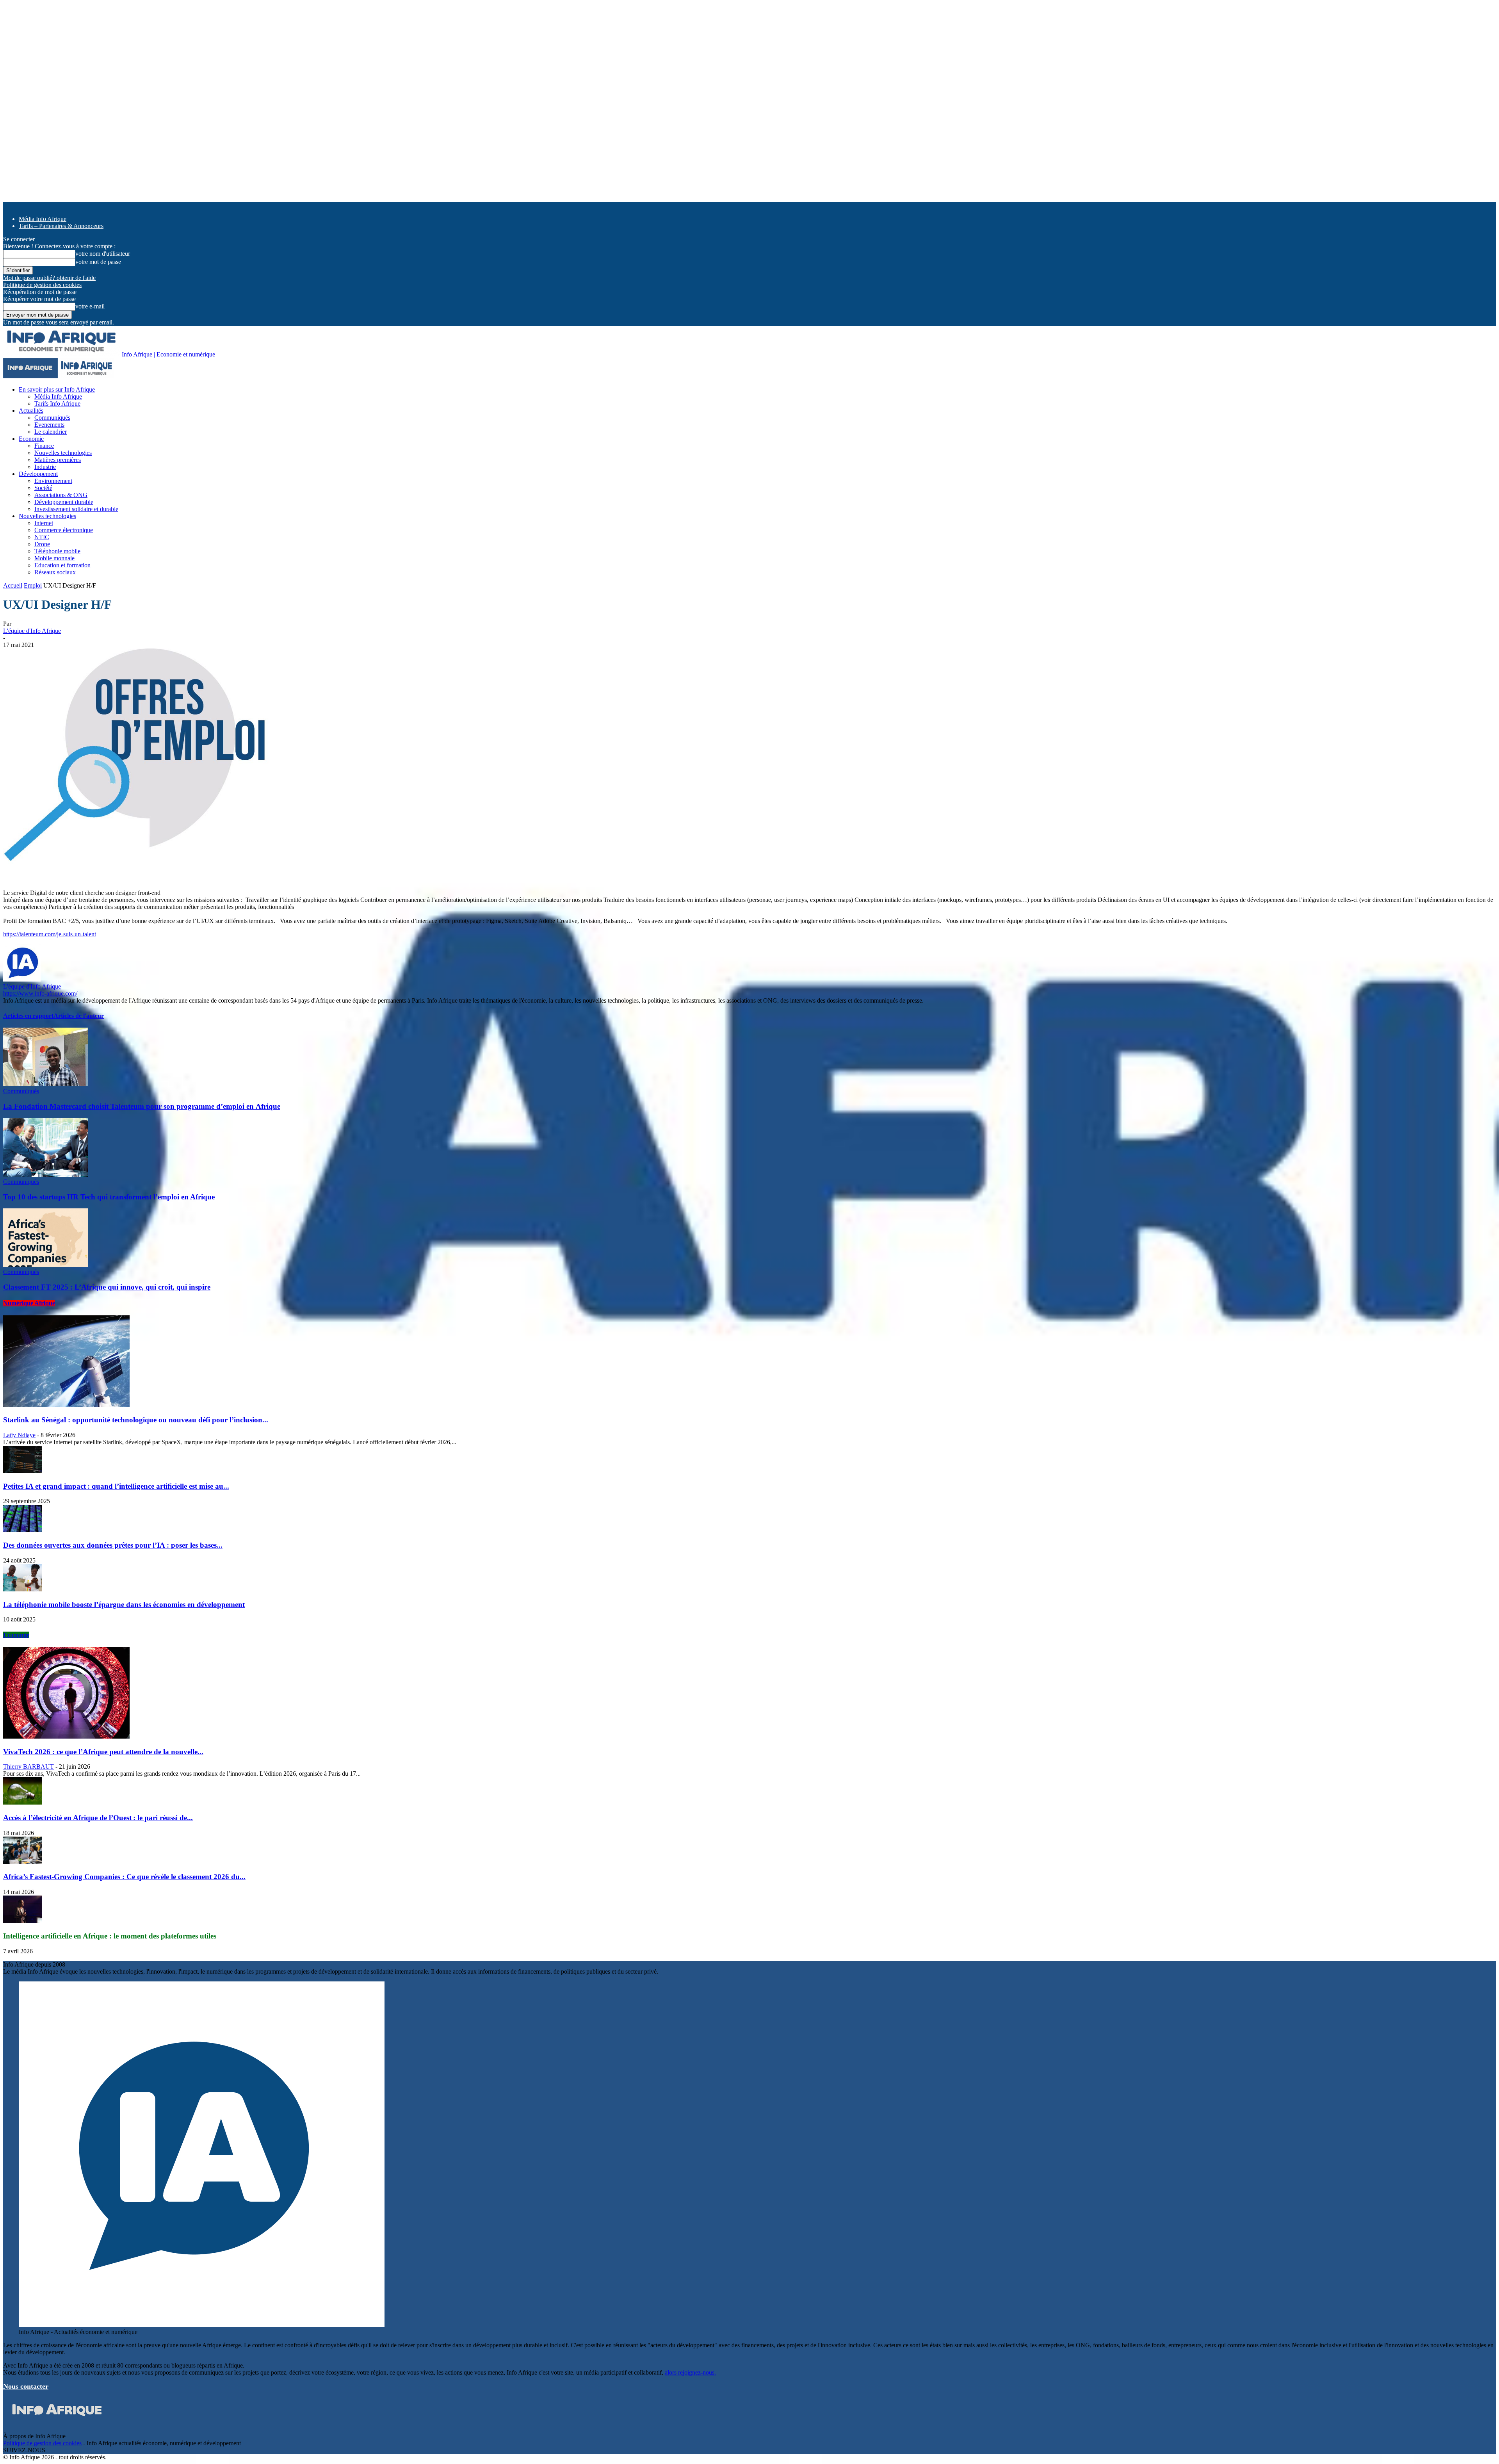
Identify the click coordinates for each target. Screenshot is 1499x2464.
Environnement (53, 481)
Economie (31, 439)
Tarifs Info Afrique (57, 404)
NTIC (42, 537)
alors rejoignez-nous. (690, 2372)
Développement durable (64, 502)
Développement (38, 474)
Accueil (13, 585)
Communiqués (52, 418)
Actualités (31, 411)
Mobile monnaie (54, 558)
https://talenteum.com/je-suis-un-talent (50, 934)
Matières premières (58, 460)
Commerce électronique (64, 530)
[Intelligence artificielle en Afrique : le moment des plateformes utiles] (23, 1921)
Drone (42, 544)
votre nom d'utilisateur (103, 254)
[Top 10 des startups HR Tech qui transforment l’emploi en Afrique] (46, 1175)
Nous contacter (26, 2386)
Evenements (49, 425)
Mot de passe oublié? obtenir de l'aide (49, 278)
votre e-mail (90, 306)
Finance (44, 446)
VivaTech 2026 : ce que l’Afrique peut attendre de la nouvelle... (103, 1752)
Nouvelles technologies (63, 453)
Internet (44, 523)
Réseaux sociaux (55, 572)
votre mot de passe (98, 262)
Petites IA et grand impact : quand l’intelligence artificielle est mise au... (116, 1486)
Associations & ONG (61, 495)
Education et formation (62, 565)
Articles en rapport (28, 1016)
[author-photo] (22, 979)
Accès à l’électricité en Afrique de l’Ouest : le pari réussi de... (98, 1818)
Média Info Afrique (43, 219)
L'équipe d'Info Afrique (32, 631)
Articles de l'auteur (79, 1016)
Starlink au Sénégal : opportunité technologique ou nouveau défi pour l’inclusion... (136, 1420)
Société (43, 488)
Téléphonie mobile (57, 551)
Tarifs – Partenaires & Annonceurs (61, 226)
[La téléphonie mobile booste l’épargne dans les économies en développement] (23, 1589)
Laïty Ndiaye (19, 1435)
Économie (16, 1635)
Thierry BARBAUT (28, 1766)
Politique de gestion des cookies (42, 285)
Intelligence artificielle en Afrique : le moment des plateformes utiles (110, 1936)
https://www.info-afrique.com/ (40, 993)
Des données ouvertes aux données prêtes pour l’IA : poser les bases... (113, 1545)
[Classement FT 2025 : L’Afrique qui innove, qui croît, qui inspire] (46, 1265)
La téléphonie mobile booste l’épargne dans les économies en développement (124, 1604)
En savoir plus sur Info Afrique (57, 389)
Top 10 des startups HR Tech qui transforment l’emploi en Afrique (109, 1197)
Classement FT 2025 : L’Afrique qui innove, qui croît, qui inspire (107, 1287)
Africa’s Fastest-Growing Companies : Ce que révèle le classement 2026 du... (124, 1877)
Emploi (33, 585)
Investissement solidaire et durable (76, 509)
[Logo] (31, 376)
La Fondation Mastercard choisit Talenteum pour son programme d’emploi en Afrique (142, 1106)
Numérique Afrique (29, 1303)
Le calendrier (51, 432)
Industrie (45, 467)
